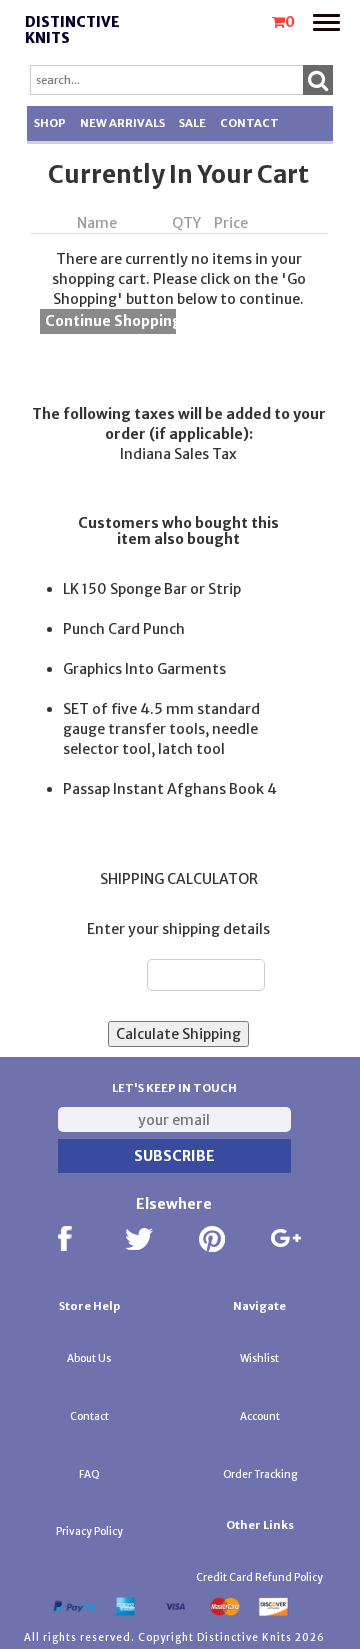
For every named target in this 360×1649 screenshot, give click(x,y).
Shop (50, 123)
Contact (249, 123)
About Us (89, 1358)
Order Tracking (260, 1474)
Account (260, 1416)
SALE (192, 123)
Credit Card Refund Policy (259, 1577)
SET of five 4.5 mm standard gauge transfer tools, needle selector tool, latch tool (161, 729)
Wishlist (259, 1358)
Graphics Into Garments (144, 669)
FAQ (89, 1474)
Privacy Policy (89, 1531)
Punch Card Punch (124, 629)
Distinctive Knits (72, 30)
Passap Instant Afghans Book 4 (170, 789)
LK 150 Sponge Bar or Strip (152, 589)
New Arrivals (122, 123)
